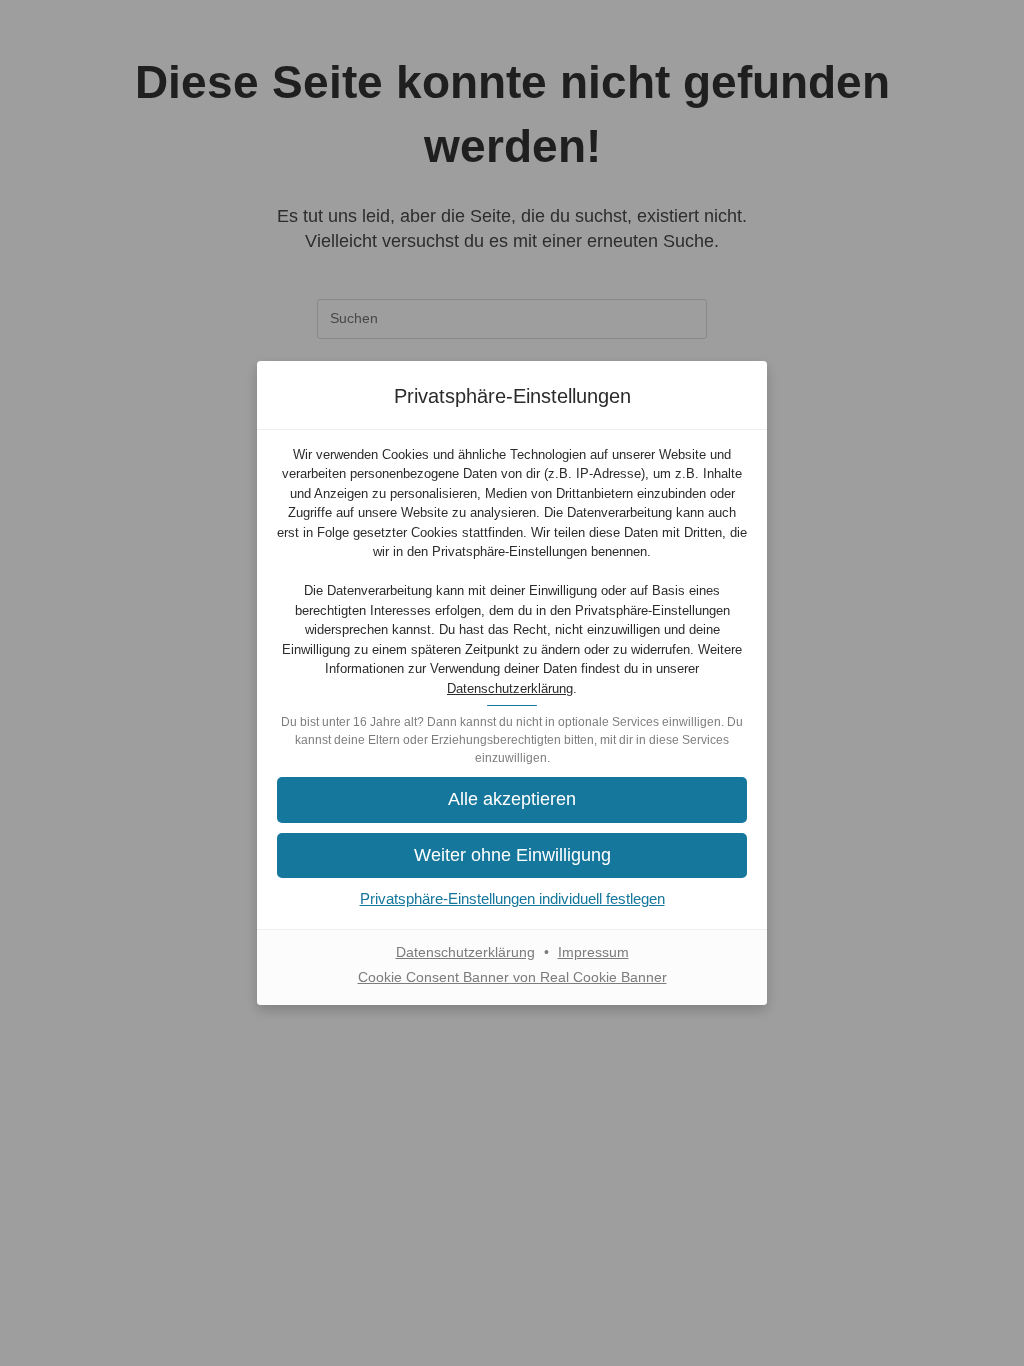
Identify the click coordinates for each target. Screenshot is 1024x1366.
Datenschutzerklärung (510, 688)
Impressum (593, 952)
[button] (512, 855)
